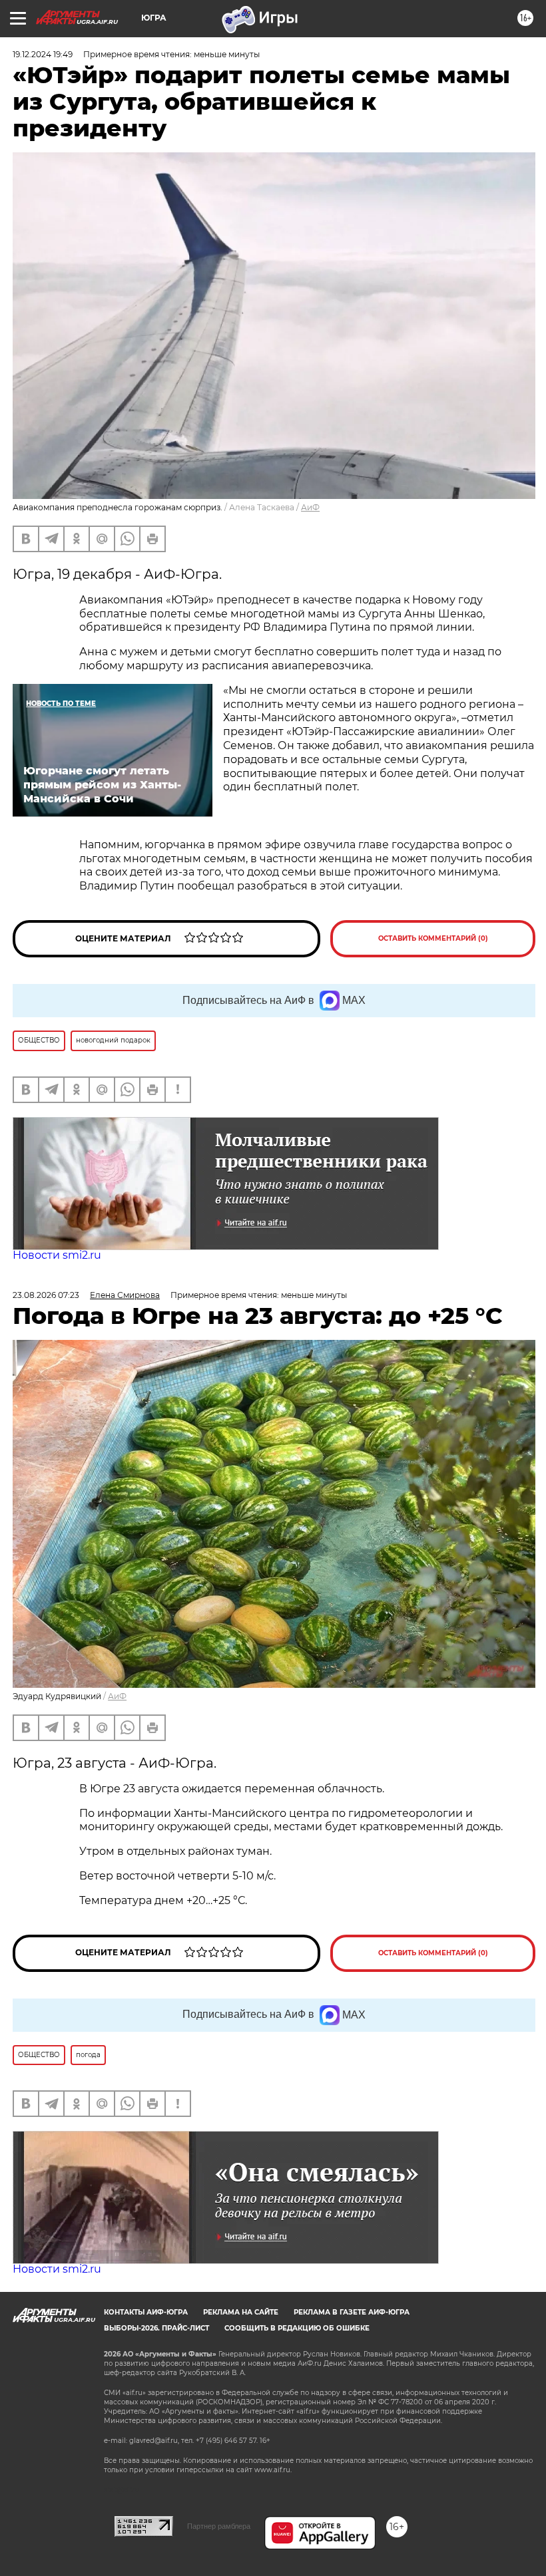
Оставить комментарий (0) (433, 938)
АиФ (310, 507)
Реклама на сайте (241, 2312)
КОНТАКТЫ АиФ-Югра (146, 2312)
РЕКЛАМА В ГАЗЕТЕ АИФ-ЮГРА (352, 2312)
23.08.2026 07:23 (46, 1295)
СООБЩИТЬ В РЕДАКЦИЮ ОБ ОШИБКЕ (297, 2328)
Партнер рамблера (219, 2526)
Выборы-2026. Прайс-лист (156, 2328)
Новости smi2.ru (57, 1255)
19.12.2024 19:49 (43, 54)
